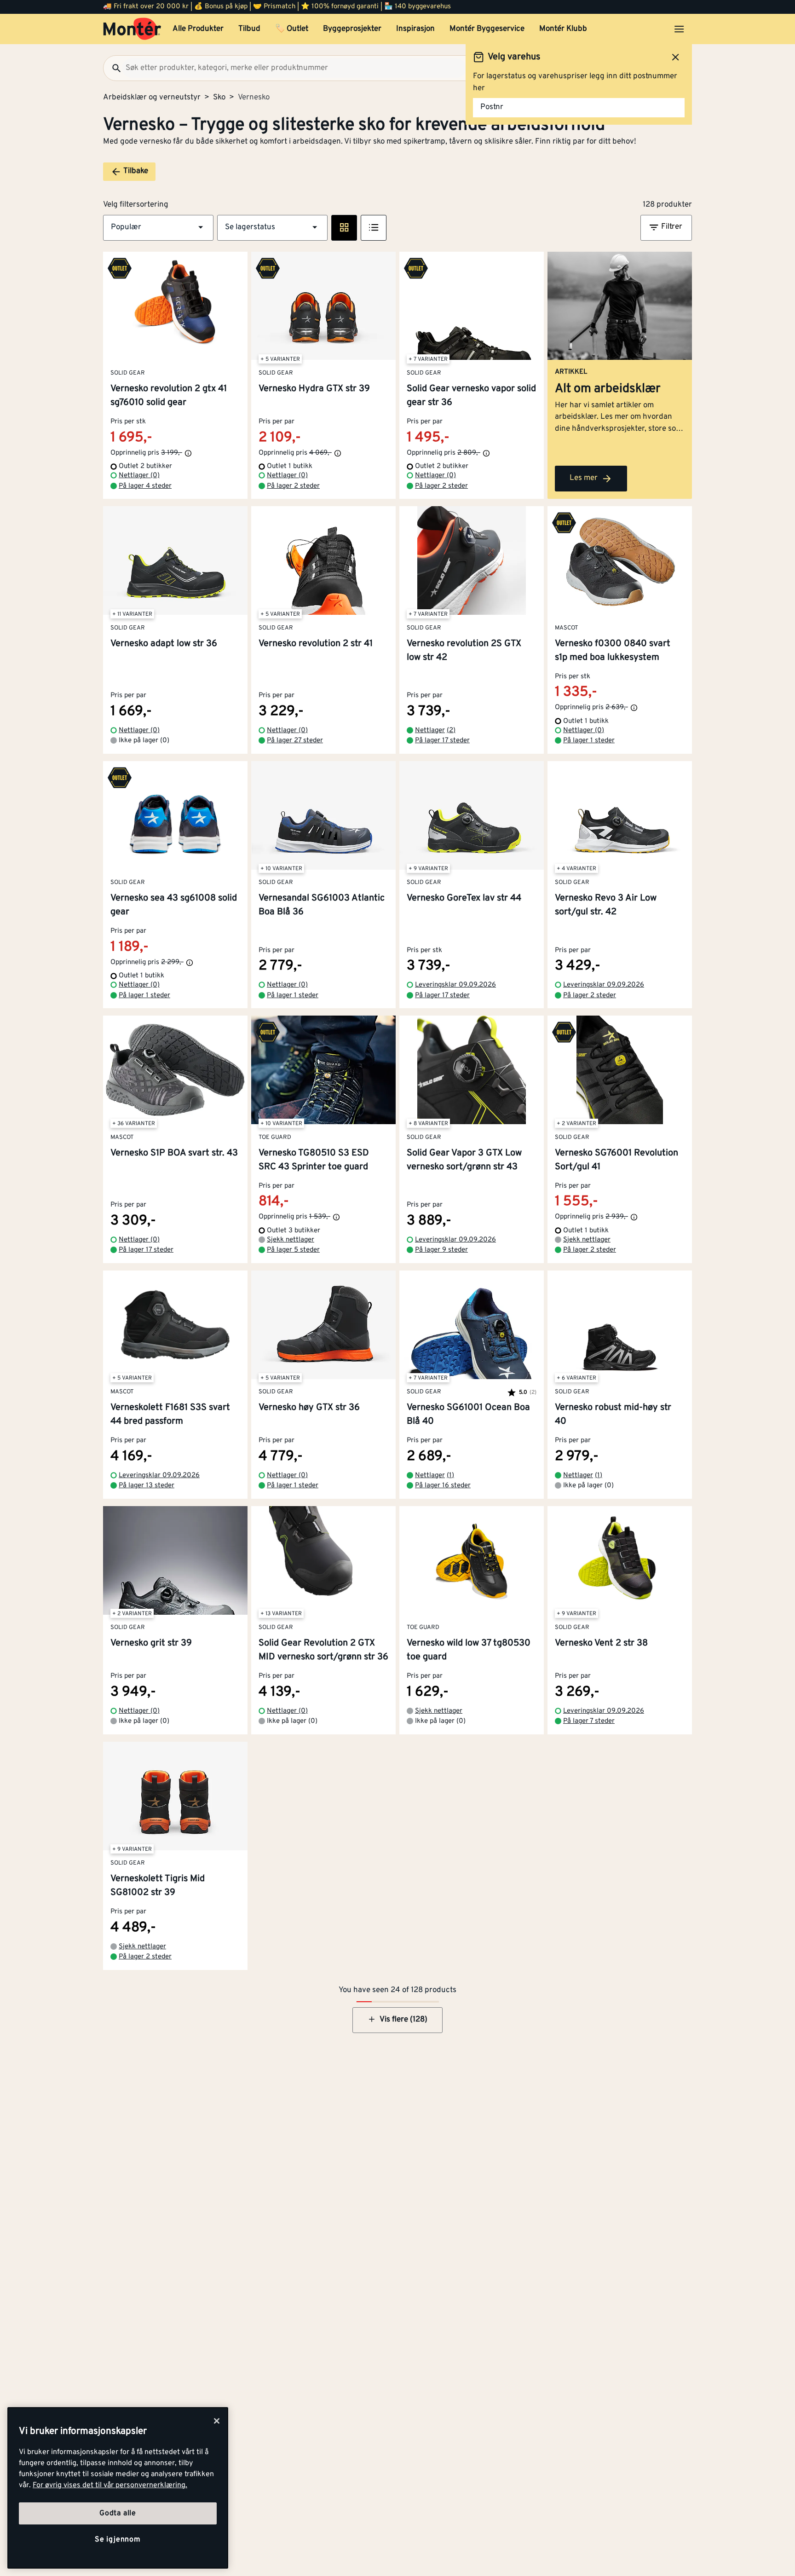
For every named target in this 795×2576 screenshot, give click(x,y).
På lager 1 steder (589, 741)
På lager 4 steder (145, 486)
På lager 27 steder (295, 741)
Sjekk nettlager (291, 1240)
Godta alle (118, 2513)
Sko (219, 98)
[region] (118, 2488)
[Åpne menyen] (679, 29)
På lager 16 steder (443, 1486)
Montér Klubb (563, 29)
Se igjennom (118, 2540)
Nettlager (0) (139, 476)
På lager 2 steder (293, 486)
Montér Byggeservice (487, 29)
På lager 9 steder (441, 1250)
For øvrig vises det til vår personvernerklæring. (110, 2485)
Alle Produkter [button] (198, 29)
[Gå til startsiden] (132, 29)
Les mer (584, 478)
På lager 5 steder (293, 1250)
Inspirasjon (415, 29)
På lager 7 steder (589, 1721)
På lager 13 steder (147, 1486)
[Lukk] (217, 2421)
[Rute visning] (344, 228)
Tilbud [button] (249, 29)
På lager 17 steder (442, 741)
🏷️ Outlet (292, 29)
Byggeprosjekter (352, 29)
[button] (158, 228)
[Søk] (113, 68)
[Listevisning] (374, 228)
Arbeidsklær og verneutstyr (152, 98)
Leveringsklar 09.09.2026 (455, 985)
